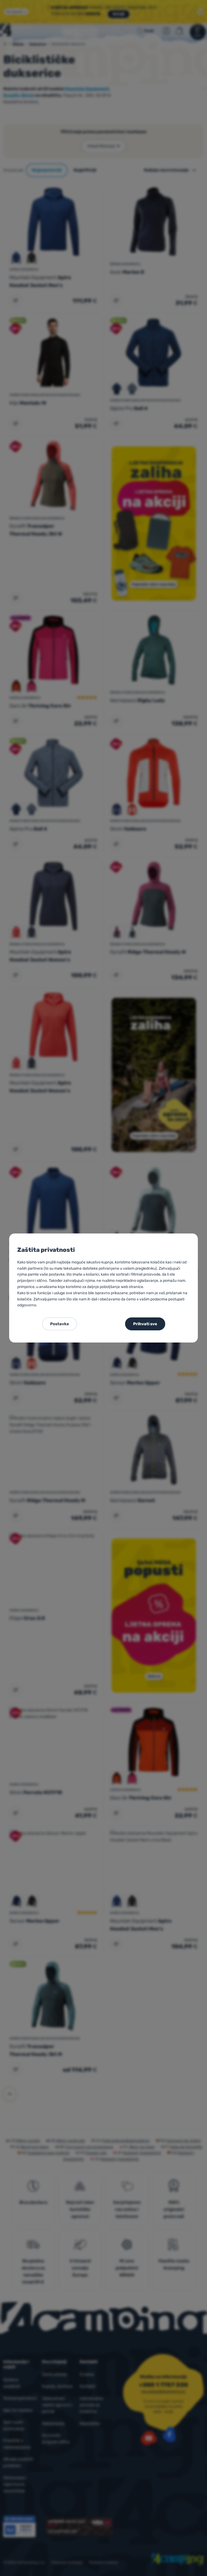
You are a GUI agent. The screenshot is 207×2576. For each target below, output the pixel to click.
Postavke (60, 1324)
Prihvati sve (145, 1324)
